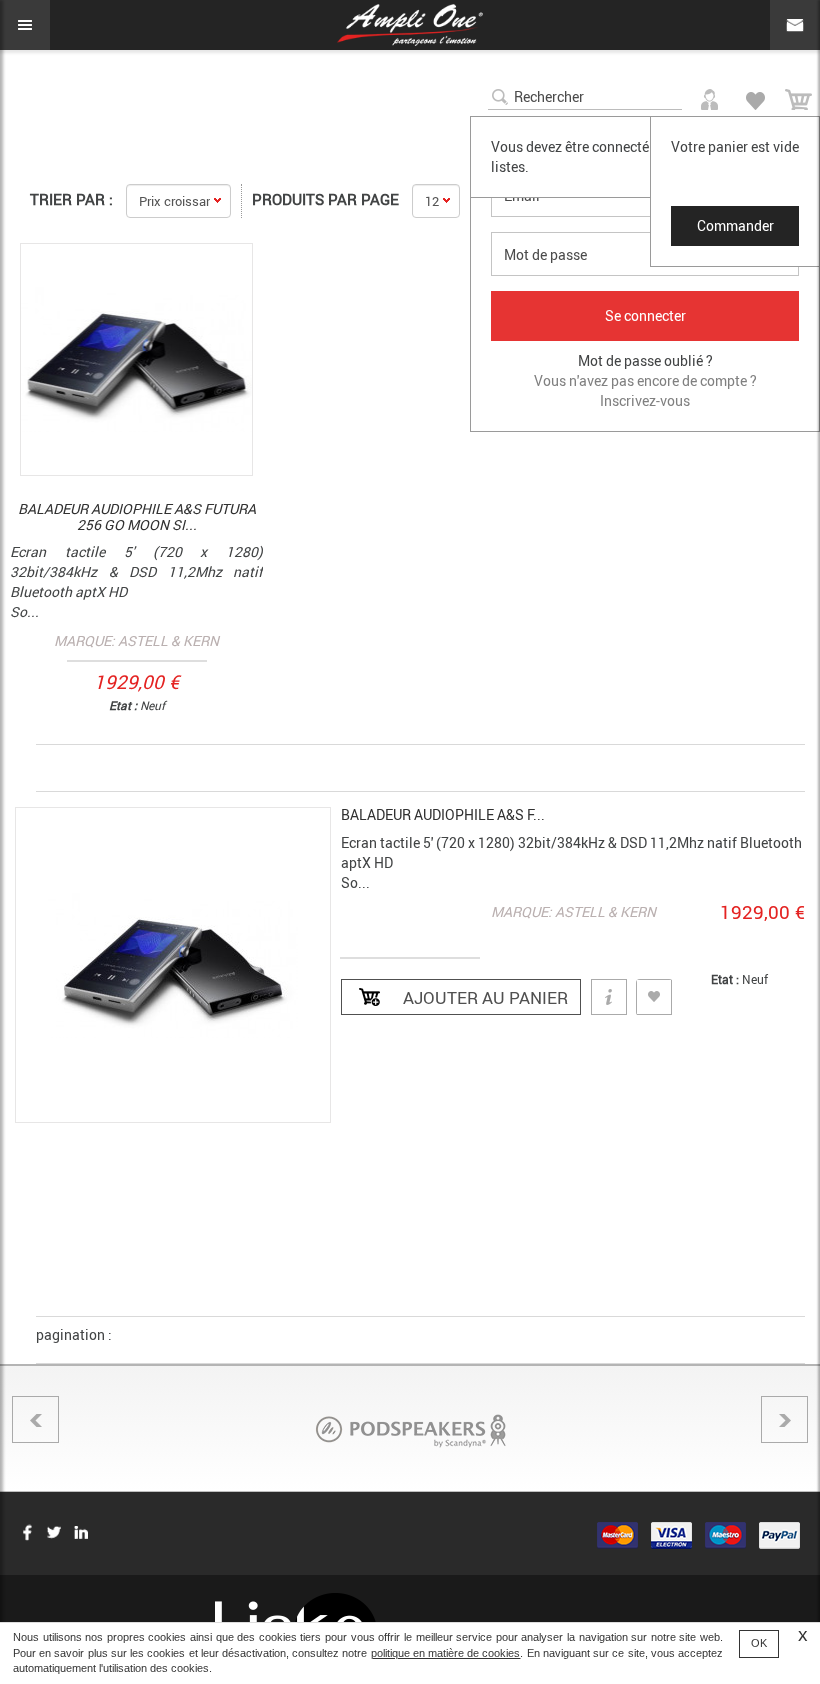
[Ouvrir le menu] (25, 25)
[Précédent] (35, 1419)
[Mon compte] (712, 95)
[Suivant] (784, 1419)
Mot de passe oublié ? (645, 360)
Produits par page (325, 199)
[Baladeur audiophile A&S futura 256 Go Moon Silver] (136, 359)
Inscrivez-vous (645, 400)
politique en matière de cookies (446, 1653)
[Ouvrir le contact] (795, 25)
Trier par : (71, 199)
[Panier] (798, 97)
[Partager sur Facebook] (27, 1532)
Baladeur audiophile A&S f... (443, 814)
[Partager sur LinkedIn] (81, 1532)
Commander (735, 225)
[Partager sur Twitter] (54, 1532)
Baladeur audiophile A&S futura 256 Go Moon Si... (137, 516)
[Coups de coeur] (755, 97)
